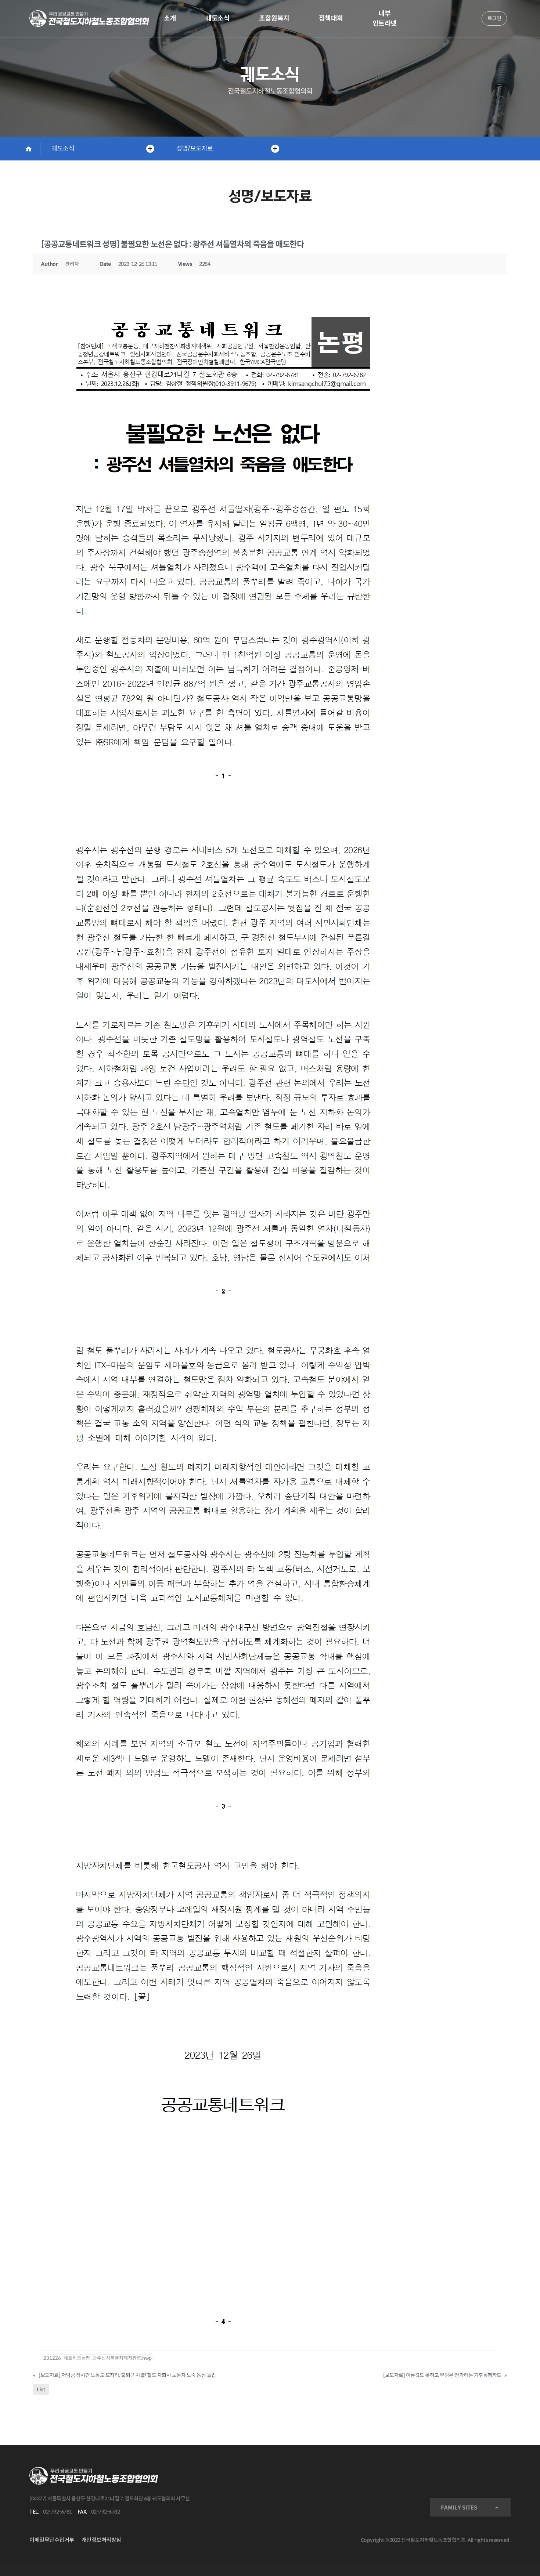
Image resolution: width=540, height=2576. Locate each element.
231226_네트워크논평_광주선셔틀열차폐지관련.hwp (98, 2358)
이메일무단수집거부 (52, 2540)
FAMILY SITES (459, 2508)
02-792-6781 (57, 2512)
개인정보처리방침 (101, 2540)
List (41, 2389)
